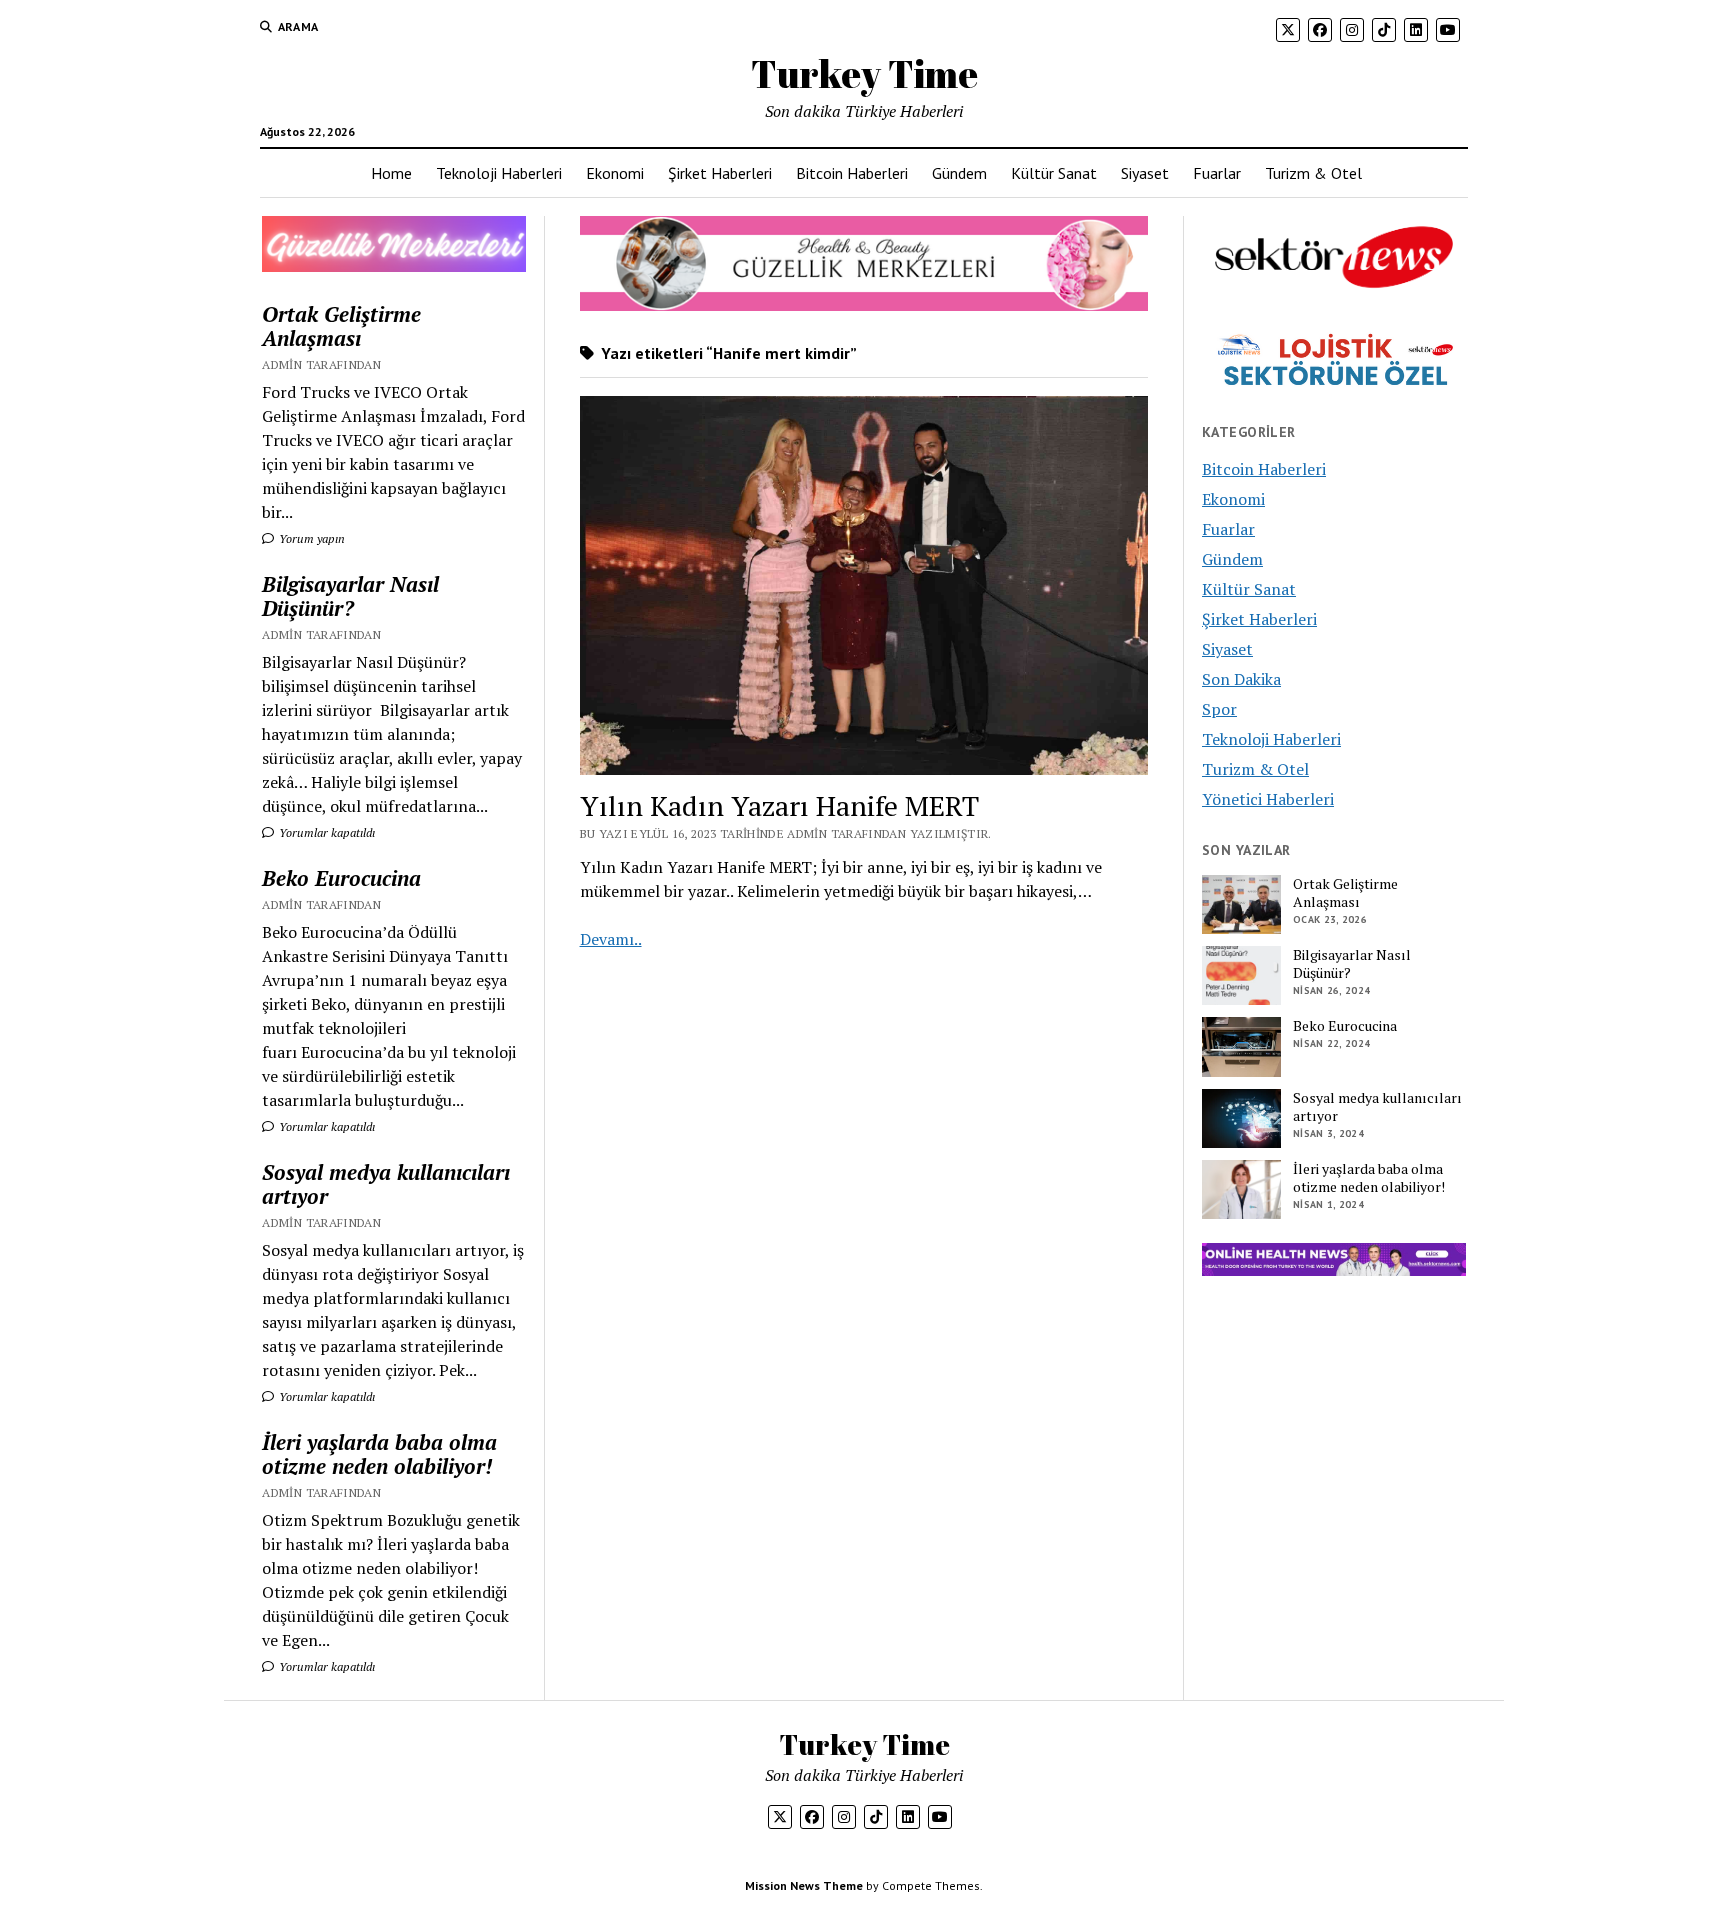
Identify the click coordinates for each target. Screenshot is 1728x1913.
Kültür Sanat (1054, 173)
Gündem (959, 173)
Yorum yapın (310, 538)
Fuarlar (1217, 173)
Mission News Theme (804, 1885)
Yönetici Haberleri (1268, 799)
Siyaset (1145, 173)
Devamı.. (611, 939)
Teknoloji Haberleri (499, 173)
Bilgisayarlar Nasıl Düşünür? (350, 596)
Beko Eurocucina (341, 878)
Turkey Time (864, 73)
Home (391, 173)
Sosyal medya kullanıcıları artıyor (386, 1184)
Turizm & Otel (1313, 173)
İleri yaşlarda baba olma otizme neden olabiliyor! (379, 1454)
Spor (1219, 709)
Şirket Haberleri (720, 173)
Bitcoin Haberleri (852, 173)
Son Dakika (1241, 679)
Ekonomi (615, 173)
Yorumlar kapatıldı (325, 832)
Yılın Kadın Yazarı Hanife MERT (779, 805)
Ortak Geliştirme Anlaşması (341, 326)
